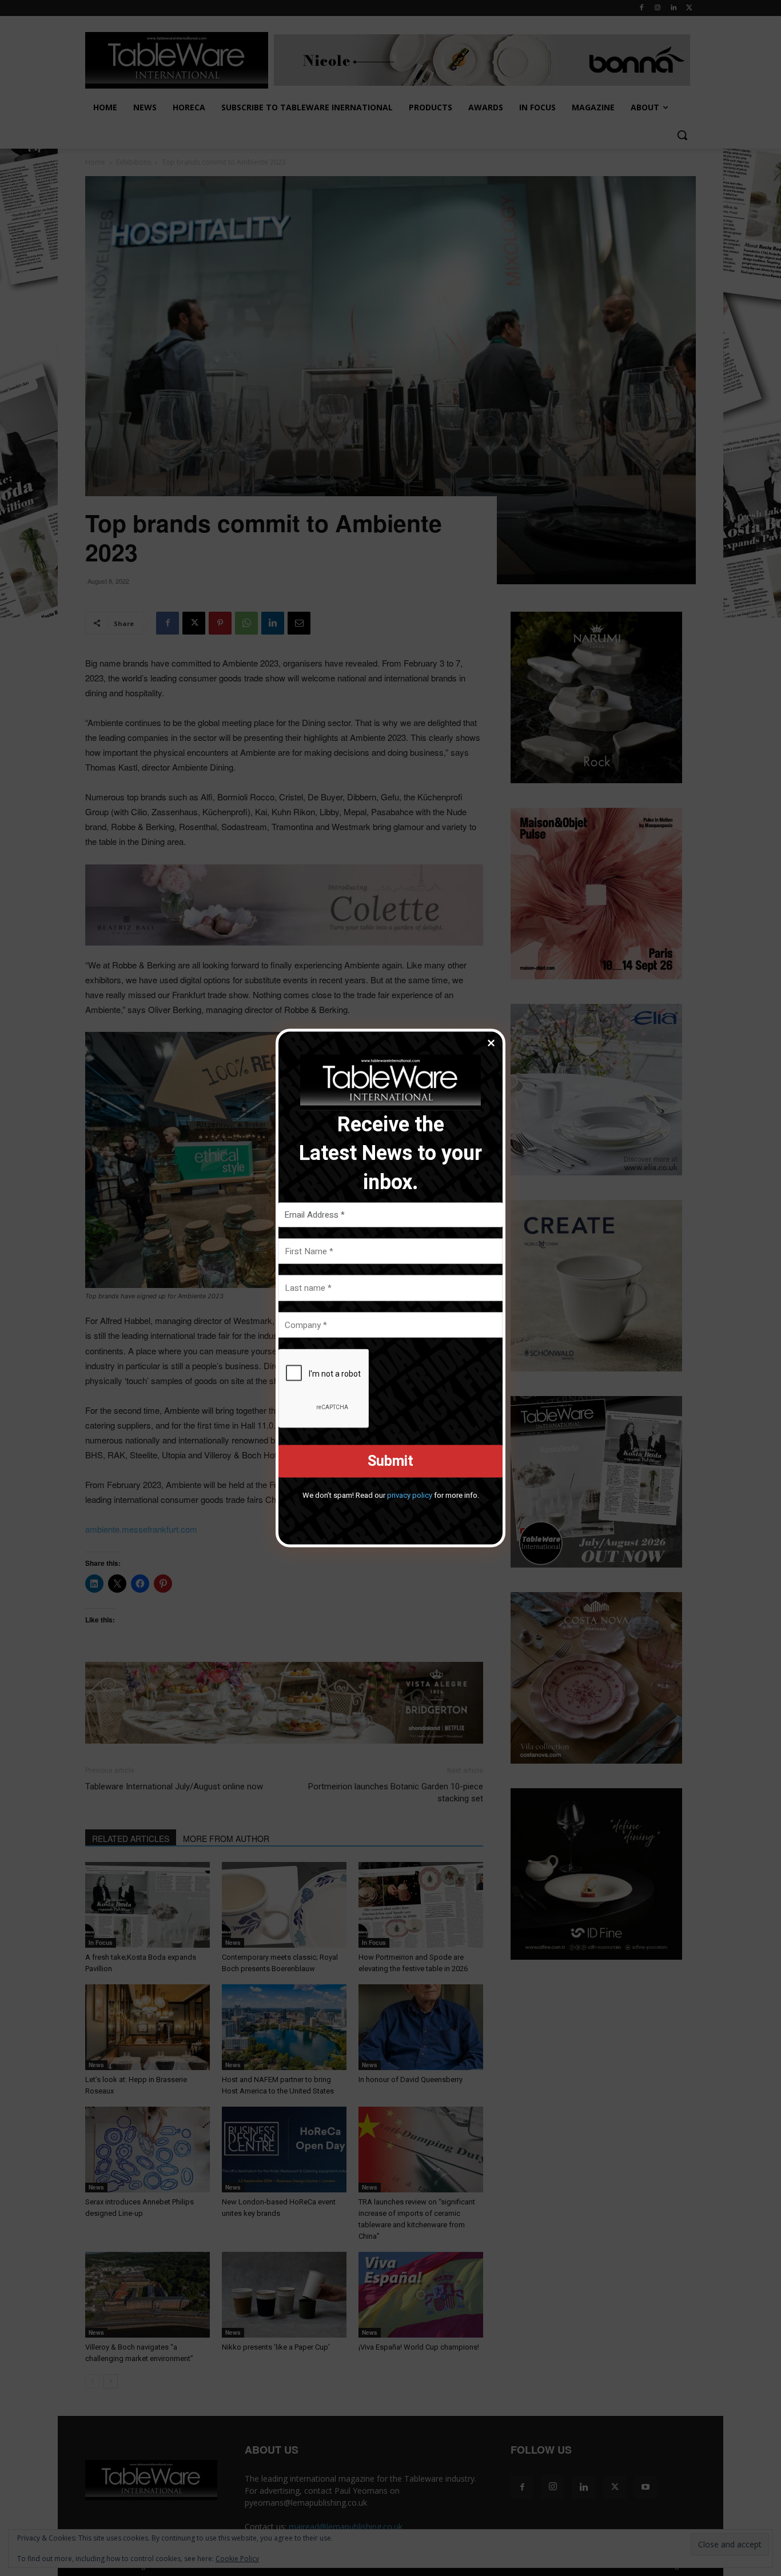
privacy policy (410, 1495)
